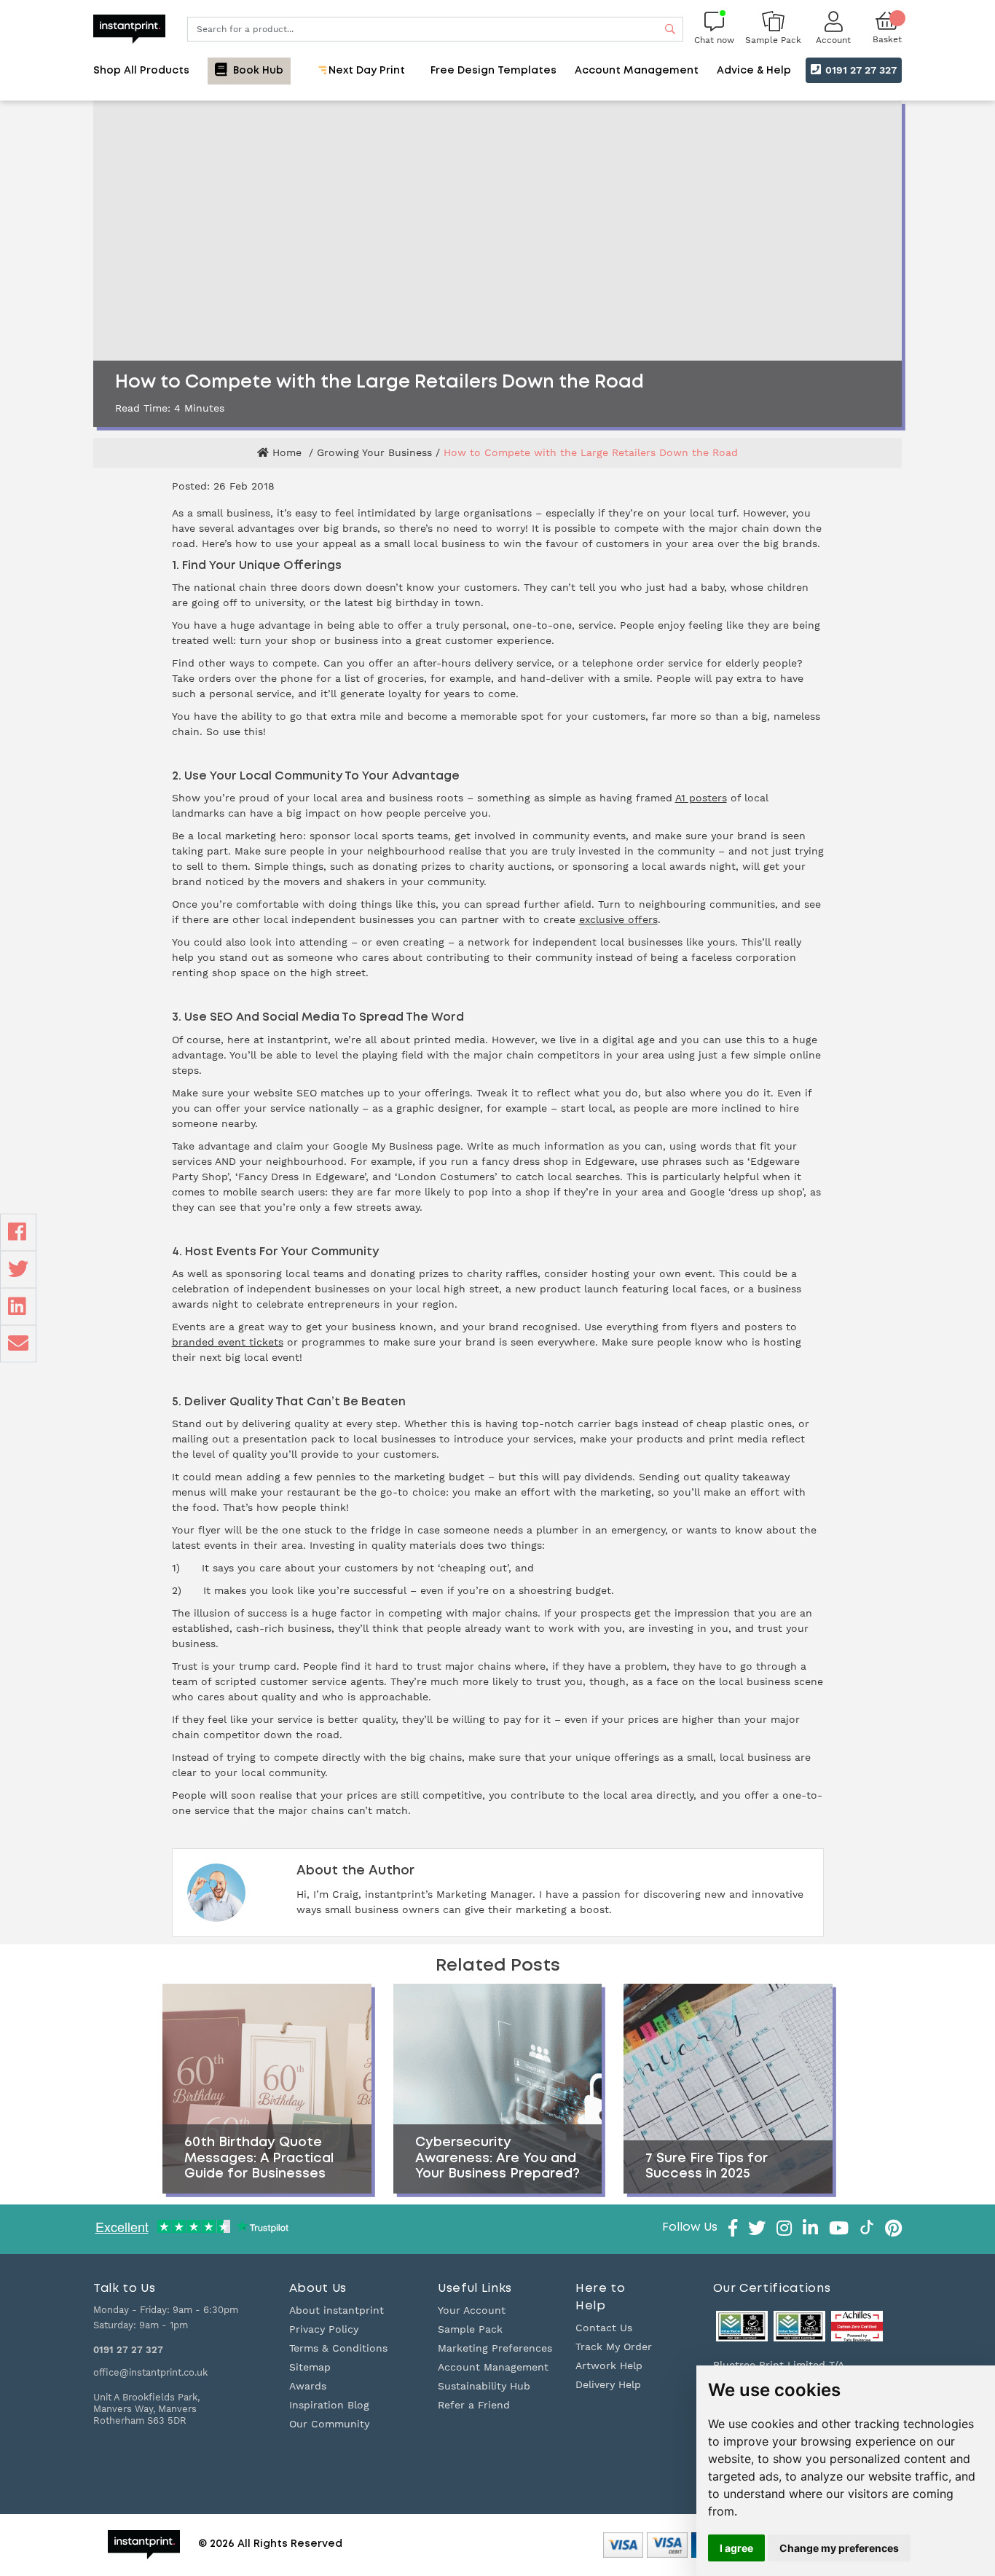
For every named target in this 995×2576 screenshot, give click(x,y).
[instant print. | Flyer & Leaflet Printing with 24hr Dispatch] (129, 28)
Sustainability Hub (484, 2386)
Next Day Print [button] (365, 71)
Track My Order (614, 2347)
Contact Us (604, 2328)
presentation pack (289, 1439)
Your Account (472, 2310)
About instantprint (337, 2310)
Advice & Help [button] (754, 71)
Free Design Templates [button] (493, 71)
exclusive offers (618, 919)
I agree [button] (736, 2548)
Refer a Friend (474, 2405)
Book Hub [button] (257, 71)
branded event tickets (228, 1342)
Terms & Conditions (338, 2348)
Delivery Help (608, 2384)
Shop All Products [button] (141, 71)
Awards (308, 2386)
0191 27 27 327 (860, 70)
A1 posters (701, 798)
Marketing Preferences (495, 2348)
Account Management (493, 2367)
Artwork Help (609, 2365)
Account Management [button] (637, 71)
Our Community (329, 2424)
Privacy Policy (324, 2329)
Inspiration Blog (329, 2405)
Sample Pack (470, 2329)
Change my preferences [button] (839, 2548)
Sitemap (310, 2367)
